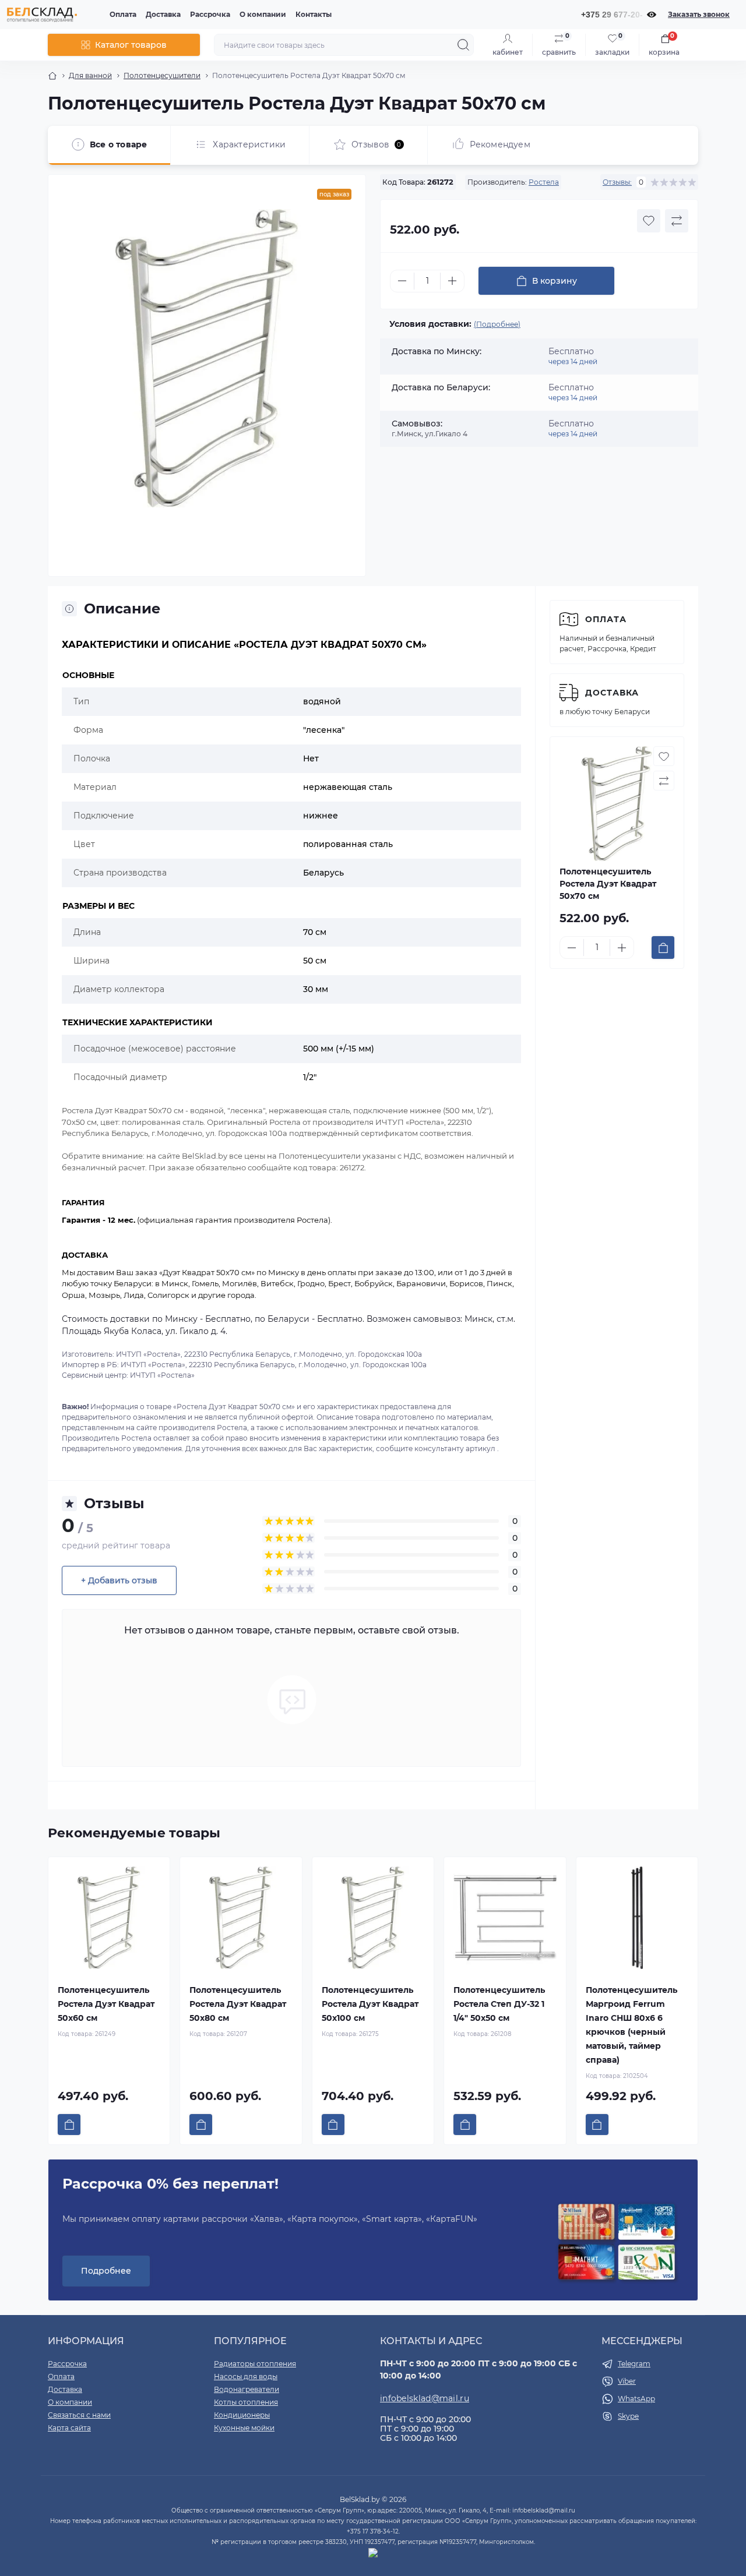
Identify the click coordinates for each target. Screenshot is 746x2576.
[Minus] (402, 281)
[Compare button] (677, 221)
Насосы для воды (246, 2376)
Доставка (163, 14)
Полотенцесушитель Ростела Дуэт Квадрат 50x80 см (238, 2004)
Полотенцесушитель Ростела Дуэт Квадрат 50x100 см (370, 2004)
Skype (628, 2416)
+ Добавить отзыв (119, 1580)
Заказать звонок (699, 14)
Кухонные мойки (244, 2428)
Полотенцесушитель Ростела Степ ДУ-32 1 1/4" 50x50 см (499, 2004)
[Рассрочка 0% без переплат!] (617, 2243)
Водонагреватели (247, 2389)
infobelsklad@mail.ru (425, 2398)
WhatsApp (636, 2399)
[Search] (463, 45)
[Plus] (452, 281)
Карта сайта (69, 2428)
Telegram (634, 2364)
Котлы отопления (246, 2402)
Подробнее (106, 2271)
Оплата (123, 14)
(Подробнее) (497, 324)
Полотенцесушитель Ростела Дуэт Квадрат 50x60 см (106, 2004)
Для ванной (90, 75)
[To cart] (663, 948)
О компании (263, 14)
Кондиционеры (242, 2415)
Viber (627, 2381)
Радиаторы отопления (255, 2364)
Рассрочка (210, 14)
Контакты (314, 14)
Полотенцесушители (162, 75)
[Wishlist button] (649, 221)
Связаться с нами (79, 2415)
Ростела (544, 182)
